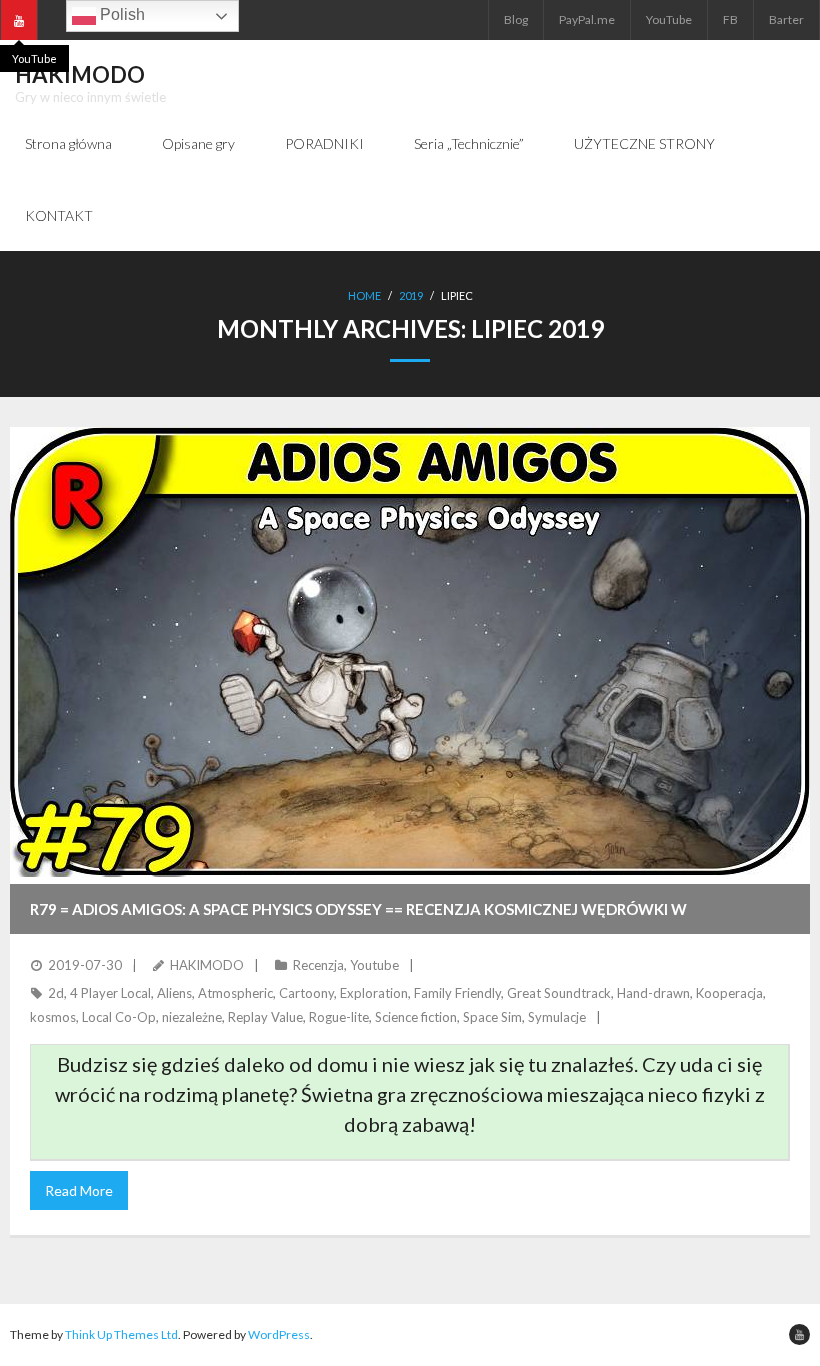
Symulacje (557, 1017)
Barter (786, 19)
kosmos (53, 1017)
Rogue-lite (339, 1017)
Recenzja (318, 965)
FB (730, 19)
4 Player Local (110, 993)
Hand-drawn (653, 993)
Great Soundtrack (559, 993)
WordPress (279, 1334)
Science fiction (416, 1017)
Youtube (374, 965)
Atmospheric (235, 993)
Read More (79, 1190)
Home (364, 295)
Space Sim (492, 1017)
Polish (120, 14)
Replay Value (265, 1017)
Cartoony (306, 993)
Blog (516, 19)
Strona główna (68, 143)
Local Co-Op (119, 1017)
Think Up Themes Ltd (121, 1334)
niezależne (192, 1017)
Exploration (374, 993)
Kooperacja (729, 993)
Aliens (174, 993)
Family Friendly (457, 993)
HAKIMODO (207, 965)
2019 (411, 295)
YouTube (669, 19)
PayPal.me (587, 19)
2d (56, 993)
